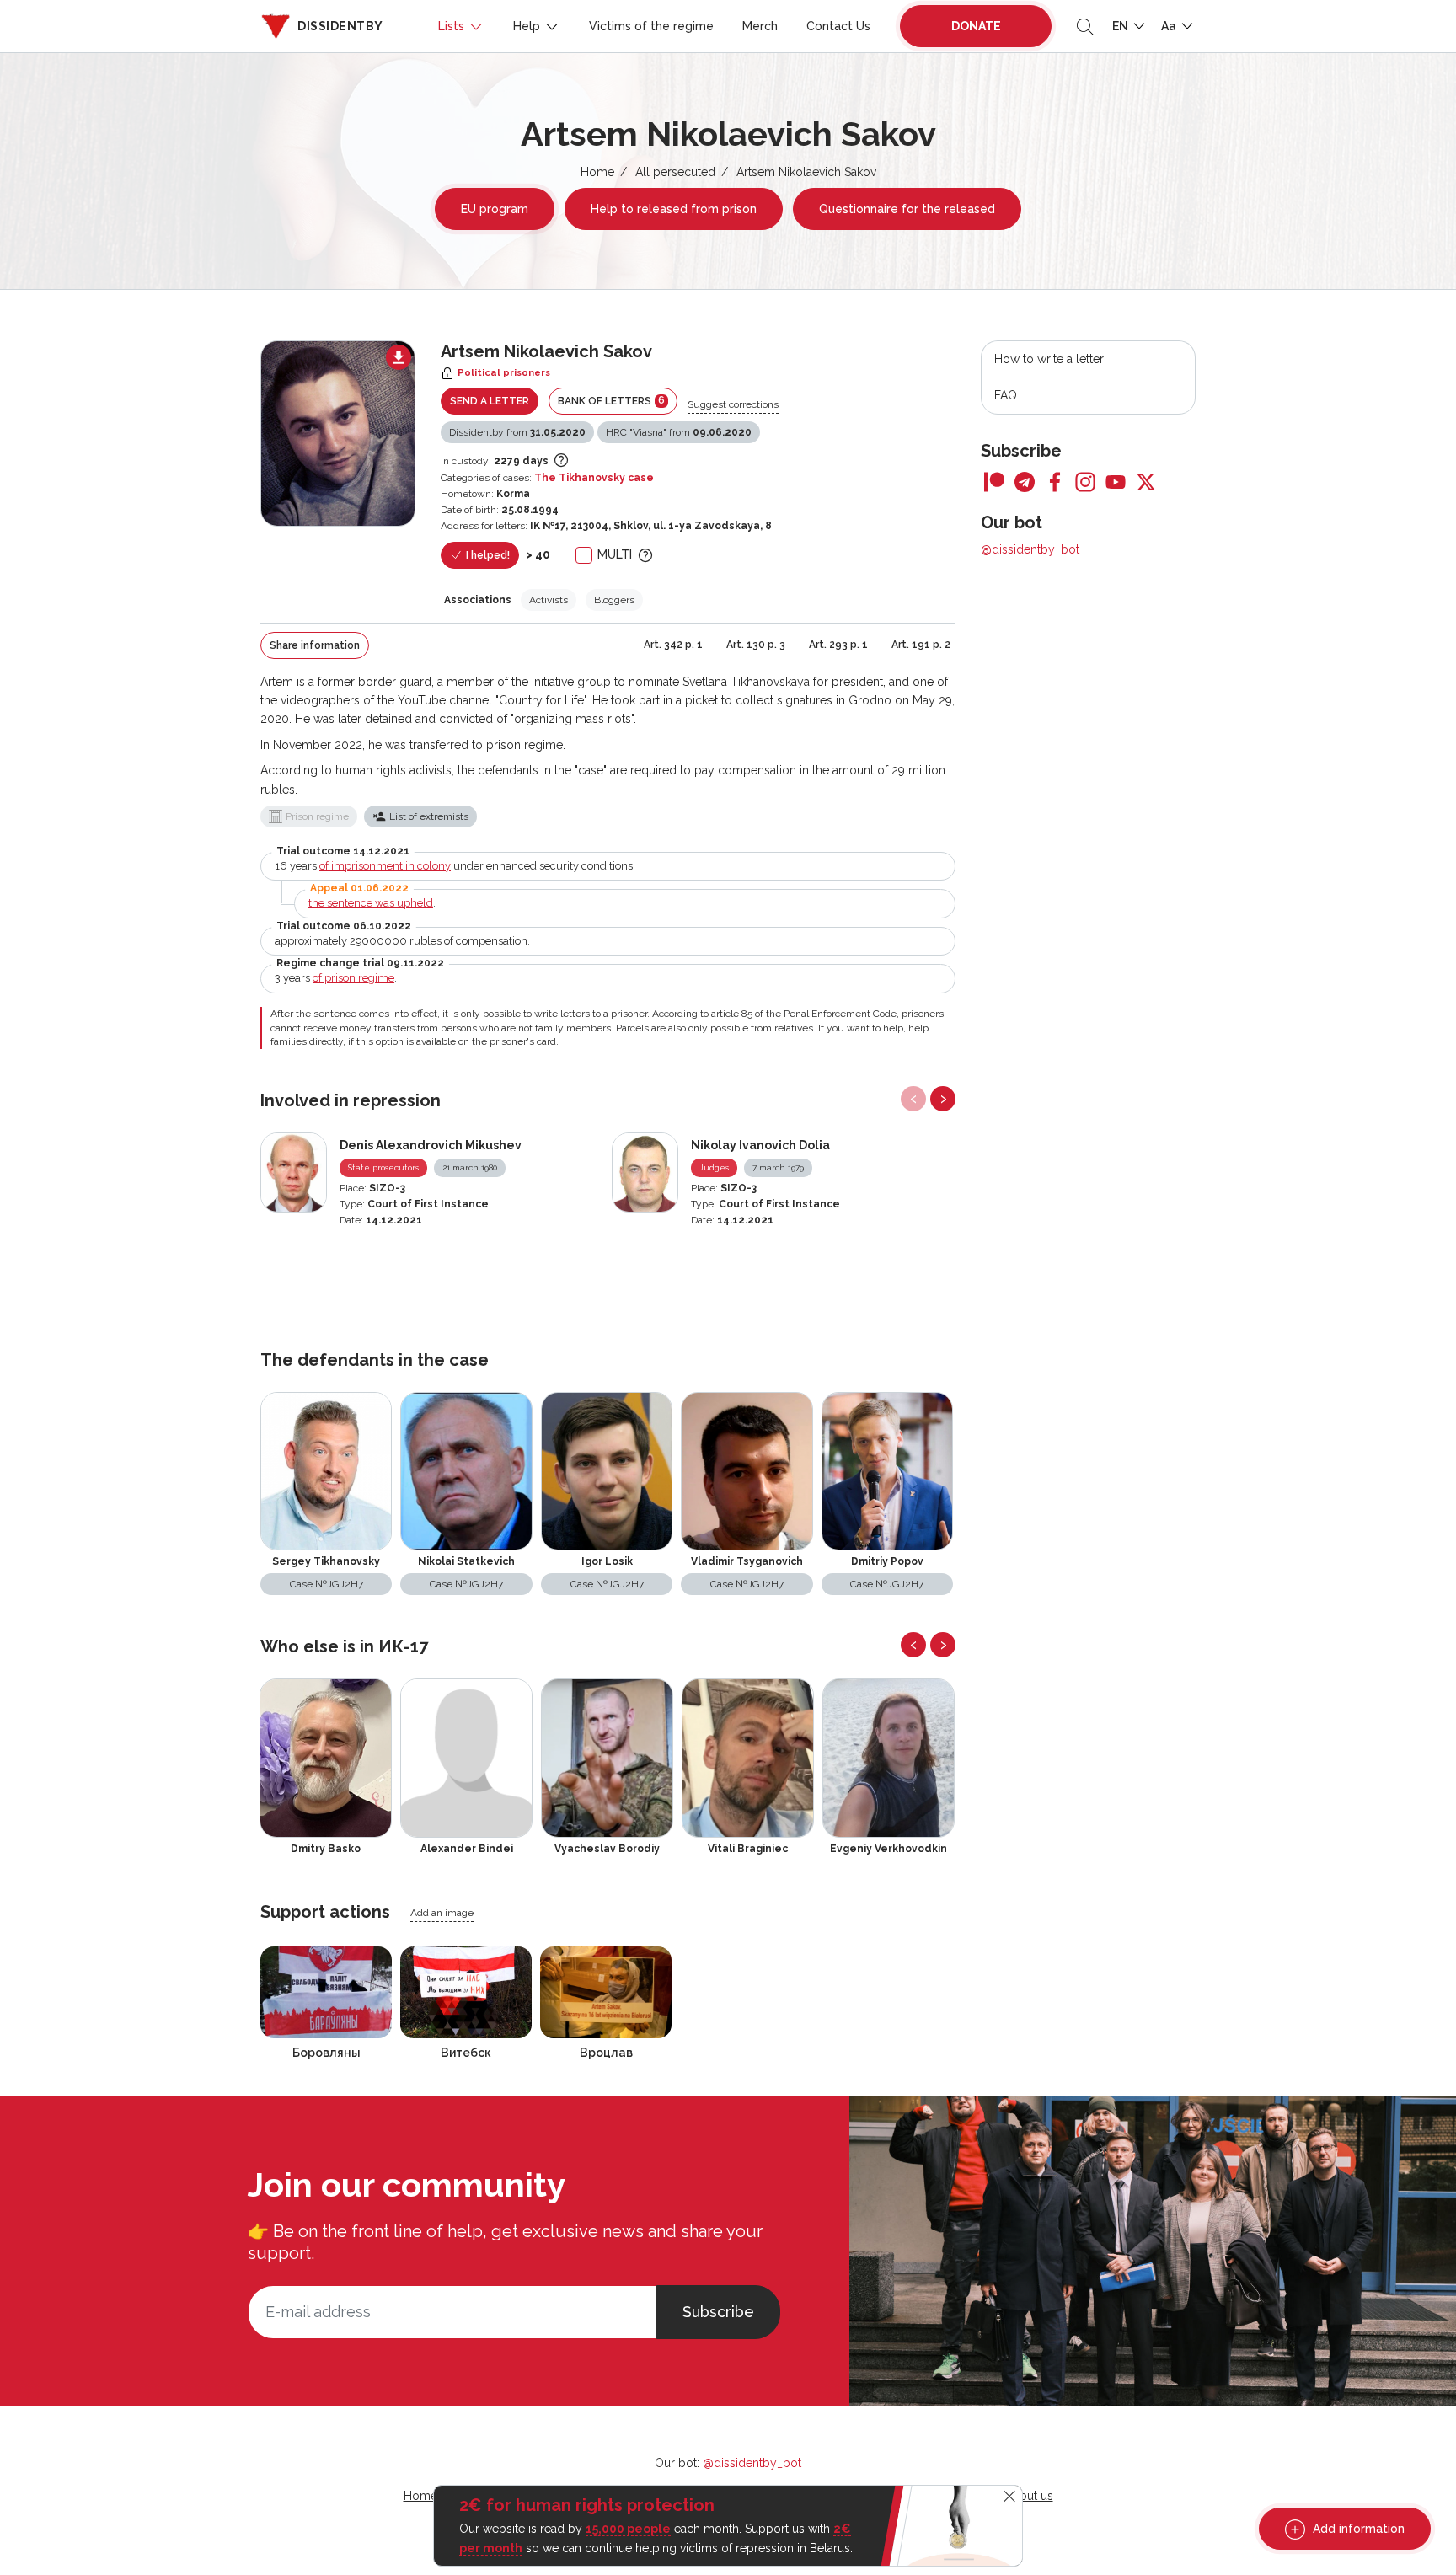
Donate (976, 26)
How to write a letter (1049, 359)
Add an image (442, 1913)
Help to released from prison (674, 209)
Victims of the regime (651, 26)
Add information (1357, 2529)
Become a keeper (338, 546)
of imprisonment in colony (385, 866)
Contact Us (838, 26)
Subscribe (718, 2312)
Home (597, 172)
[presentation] (913, 1099)
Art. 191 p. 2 (921, 645)
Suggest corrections (733, 404)
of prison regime (353, 978)
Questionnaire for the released (907, 209)
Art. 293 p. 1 (838, 645)
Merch (760, 26)
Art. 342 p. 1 (673, 645)
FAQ (1006, 395)
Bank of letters (611, 401)
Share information (315, 645)
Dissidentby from (517, 432)
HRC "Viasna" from (679, 432)
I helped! (487, 555)
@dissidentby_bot (1030, 549)
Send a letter (490, 401)
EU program (495, 209)
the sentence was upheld (371, 903)
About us (1029, 2496)
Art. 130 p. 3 (756, 645)
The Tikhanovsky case (594, 478)
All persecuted (675, 172)
